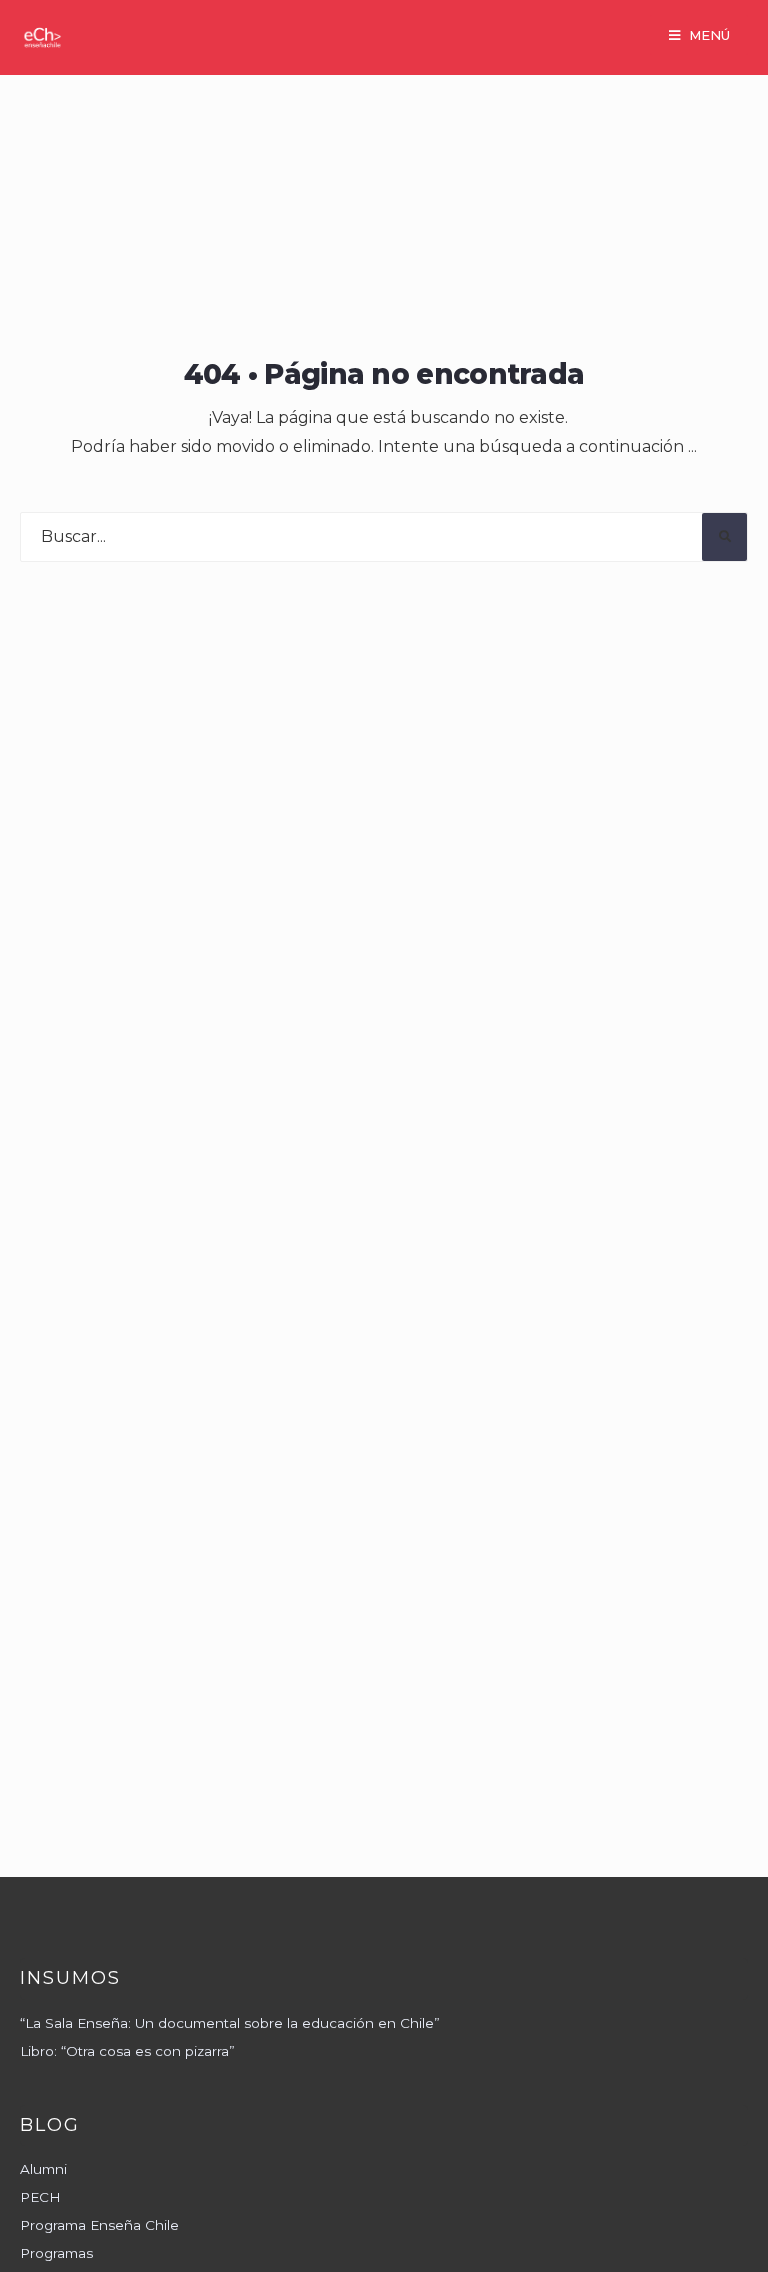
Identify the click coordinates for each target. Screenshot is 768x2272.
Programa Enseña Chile (99, 2225)
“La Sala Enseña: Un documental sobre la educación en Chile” (230, 2023)
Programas (56, 2253)
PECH (40, 2197)
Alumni (43, 2169)
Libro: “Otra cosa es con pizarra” (127, 2051)
